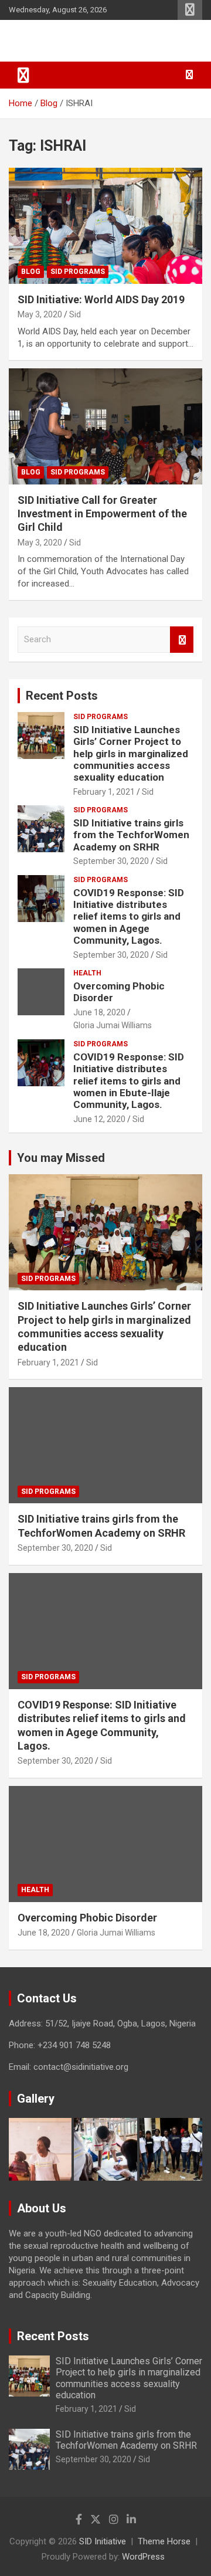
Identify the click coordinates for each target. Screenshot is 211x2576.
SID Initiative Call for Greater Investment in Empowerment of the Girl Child (102, 514)
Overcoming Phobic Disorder (87, 1918)
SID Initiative (59, 41)
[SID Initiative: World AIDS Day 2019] (105, 226)
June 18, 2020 (99, 1012)
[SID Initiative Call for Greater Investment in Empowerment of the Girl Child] (105, 426)
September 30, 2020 (111, 861)
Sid (75, 314)
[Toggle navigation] (23, 75)
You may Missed (61, 1158)
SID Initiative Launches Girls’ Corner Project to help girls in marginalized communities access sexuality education (131, 754)
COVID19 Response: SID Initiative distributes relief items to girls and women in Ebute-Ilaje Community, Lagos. (129, 1081)
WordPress (143, 2557)
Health (87, 973)
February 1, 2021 (104, 792)
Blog (31, 272)
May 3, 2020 (40, 314)
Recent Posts (62, 696)
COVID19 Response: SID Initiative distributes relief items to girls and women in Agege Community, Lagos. (129, 917)
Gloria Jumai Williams (113, 1025)
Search (182, 640)
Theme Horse (164, 2541)
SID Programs (78, 272)
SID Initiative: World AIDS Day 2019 (101, 299)
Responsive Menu (190, 10)
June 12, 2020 (99, 1119)
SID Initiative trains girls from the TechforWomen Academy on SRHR (131, 835)
